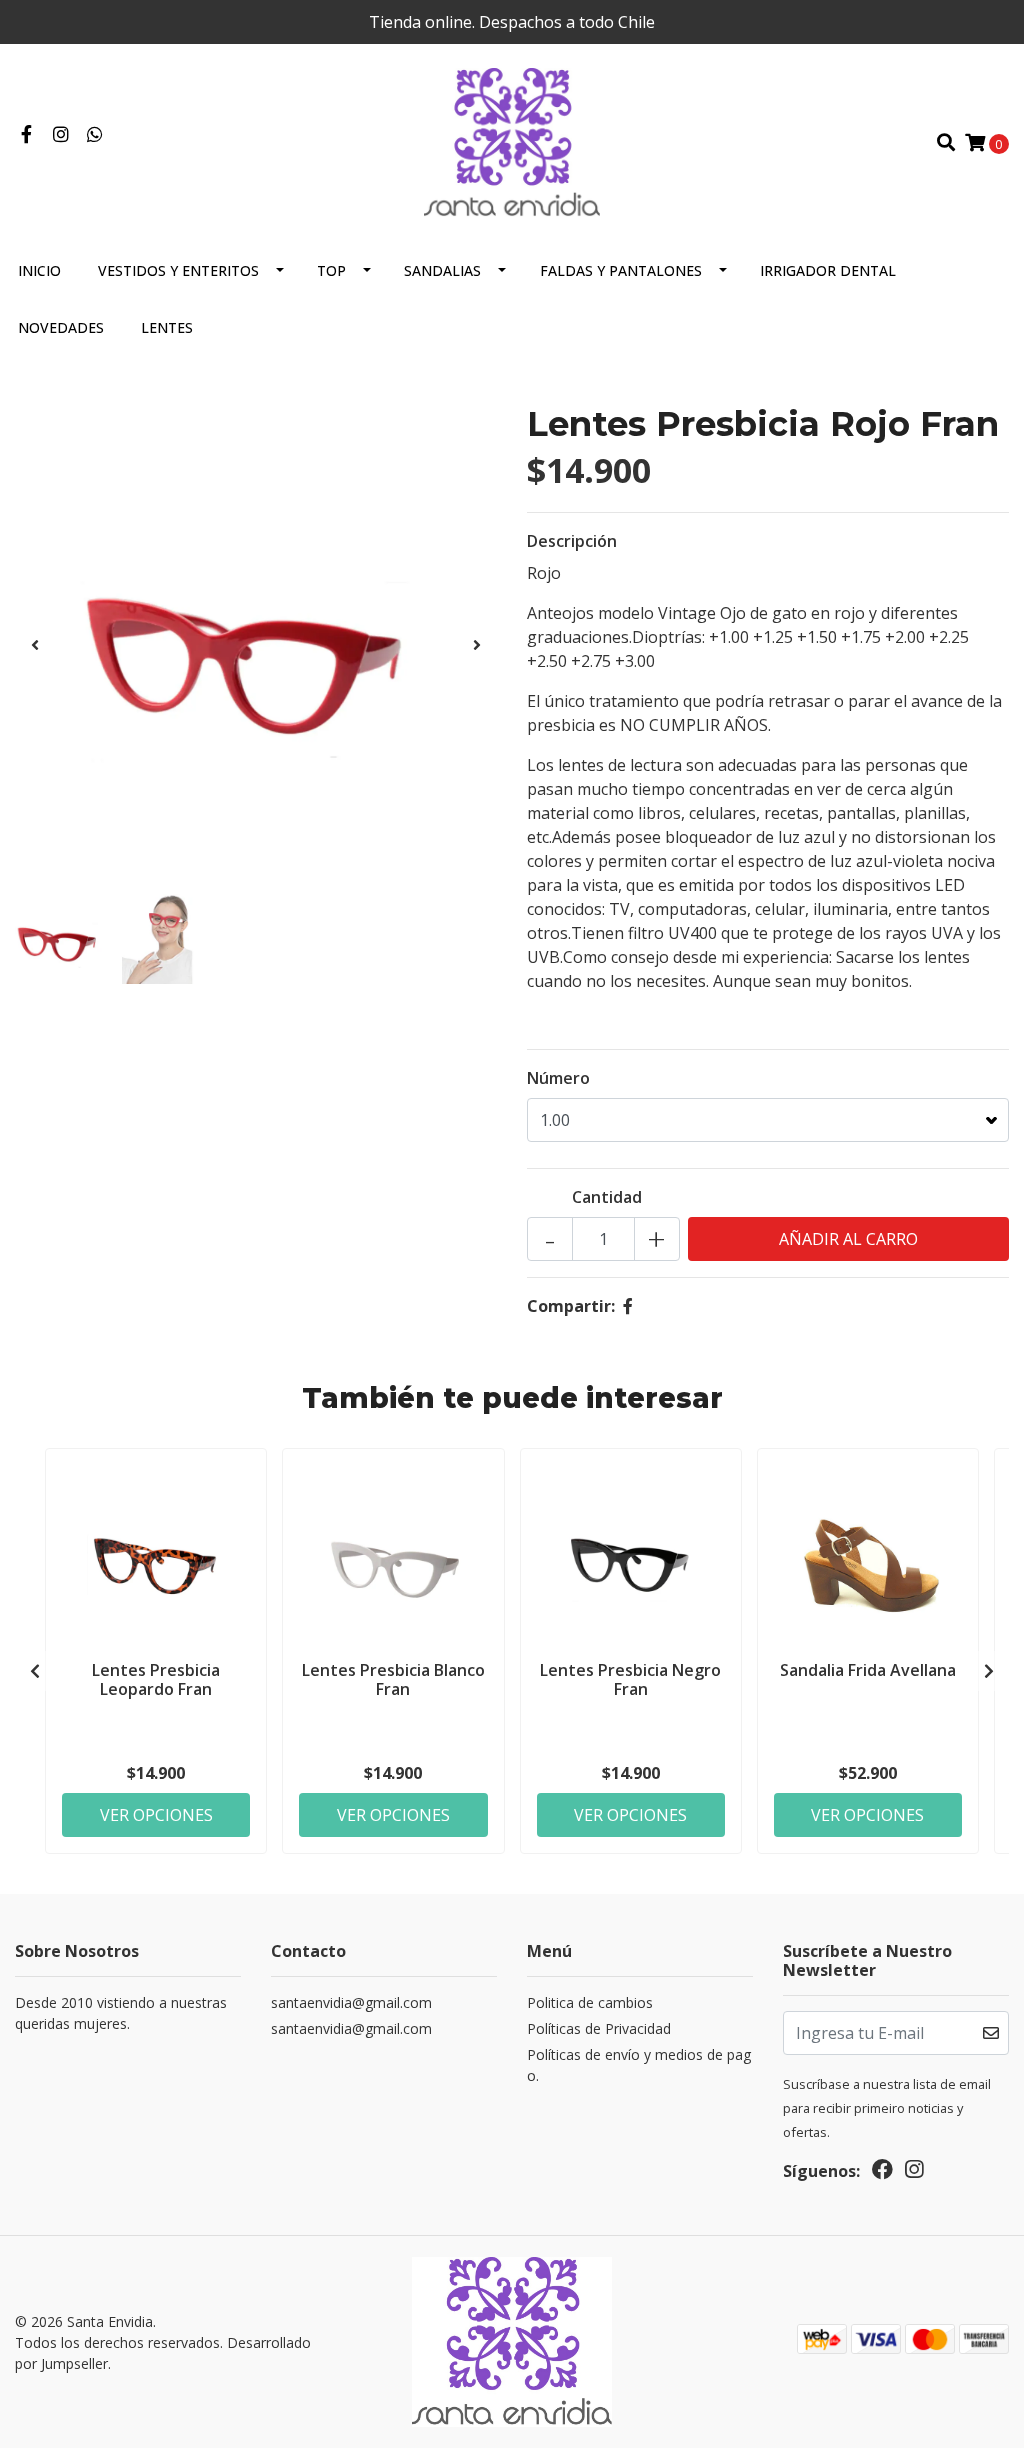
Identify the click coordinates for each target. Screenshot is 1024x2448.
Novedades (61, 327)
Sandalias (442, 270)
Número (558, 1078)
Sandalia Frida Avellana (868, 1670)
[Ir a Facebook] (26, 135)
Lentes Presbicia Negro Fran (630, 1679)
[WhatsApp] (95, 135)
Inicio (39, 270)
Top (331, 270)
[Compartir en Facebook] (628, 1306)
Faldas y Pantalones (621, 270)
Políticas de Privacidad (599, 2028)
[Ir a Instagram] (61, 135)
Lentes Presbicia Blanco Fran (393, 1679)
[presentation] (35, 645)
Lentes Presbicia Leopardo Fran (156, 1679)
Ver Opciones (156, 1815)
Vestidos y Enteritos (178, 270)
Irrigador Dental (828, 270)
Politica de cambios (590, 2002)
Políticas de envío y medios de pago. (639, 2065)
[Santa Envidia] (512, 141)
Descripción (572, 541)
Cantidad (607, 1197)
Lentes (167, 327)
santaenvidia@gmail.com (351, 2002)
